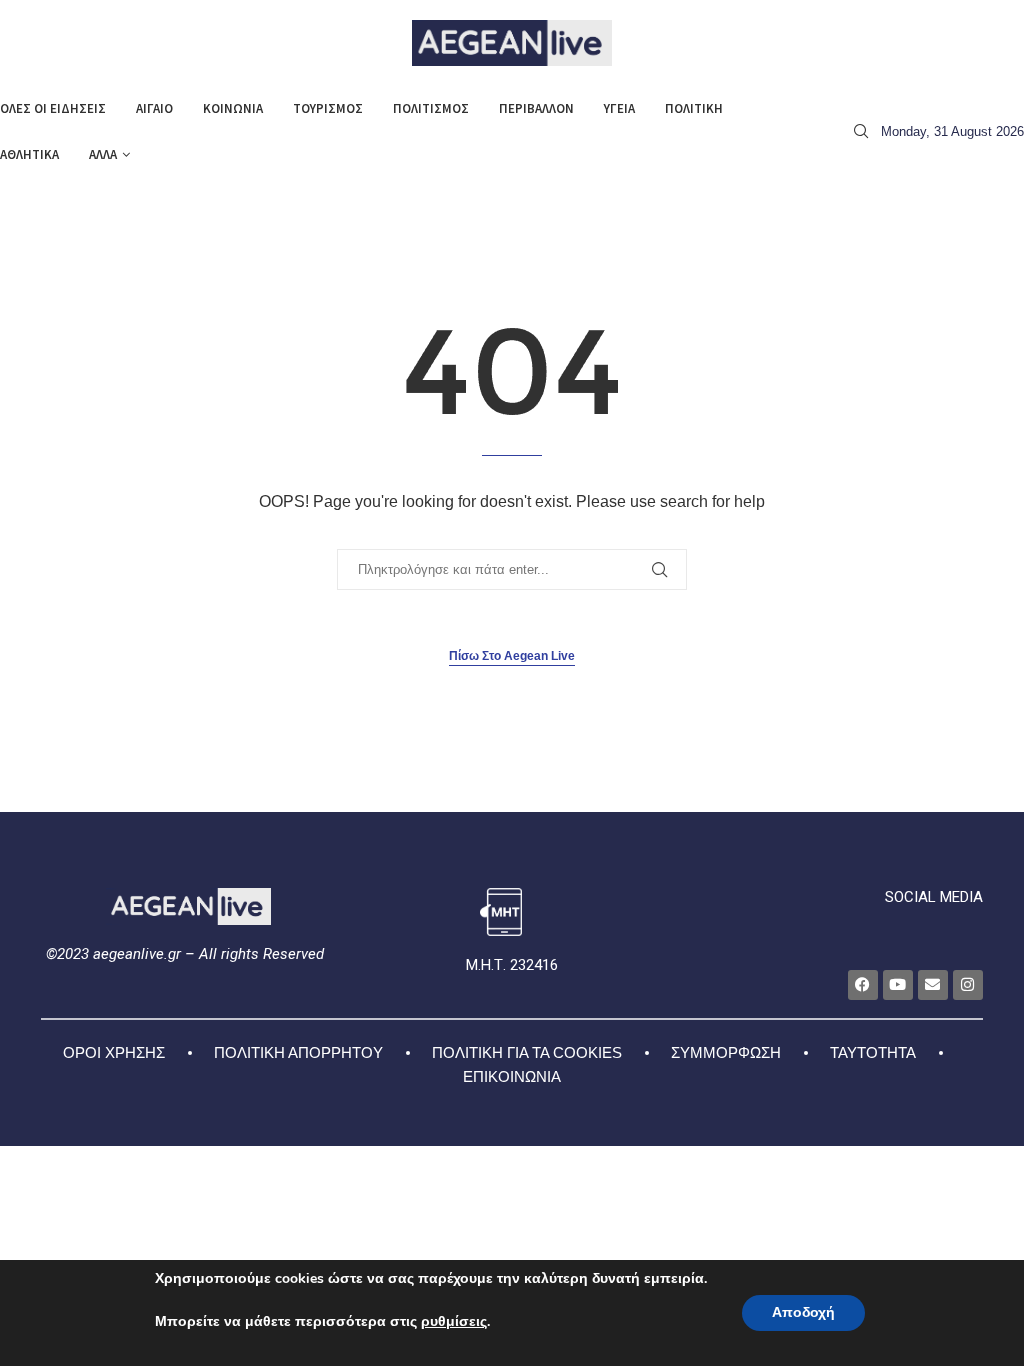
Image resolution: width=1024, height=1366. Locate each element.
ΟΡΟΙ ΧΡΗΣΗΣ (114, 1052)
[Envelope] (933, 985)
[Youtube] (898, 985)
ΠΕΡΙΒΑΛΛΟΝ (536, 108)
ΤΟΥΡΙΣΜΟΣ (328, 108)
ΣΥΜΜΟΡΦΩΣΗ (726, 1052)
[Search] (861, 132)
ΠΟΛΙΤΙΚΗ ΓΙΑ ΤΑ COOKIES (527, 1052)
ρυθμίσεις (454, 1322)
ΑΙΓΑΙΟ (154, 108)
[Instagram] (968, 985)
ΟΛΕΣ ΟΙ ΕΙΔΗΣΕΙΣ (53, 108)
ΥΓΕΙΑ (619, 108)
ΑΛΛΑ (103, 154)
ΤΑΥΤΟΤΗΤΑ (873, 1052)
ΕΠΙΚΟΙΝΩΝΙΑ (512, 1076)
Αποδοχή (803, 1312)
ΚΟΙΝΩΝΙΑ (233, 108)
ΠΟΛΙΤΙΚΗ (694, 108)
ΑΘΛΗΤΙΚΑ (29, 154)
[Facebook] (863, 985)
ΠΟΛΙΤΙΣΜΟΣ (431, 108)
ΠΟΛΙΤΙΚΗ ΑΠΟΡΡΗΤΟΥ (298, 1052)
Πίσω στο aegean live (512, 656)
